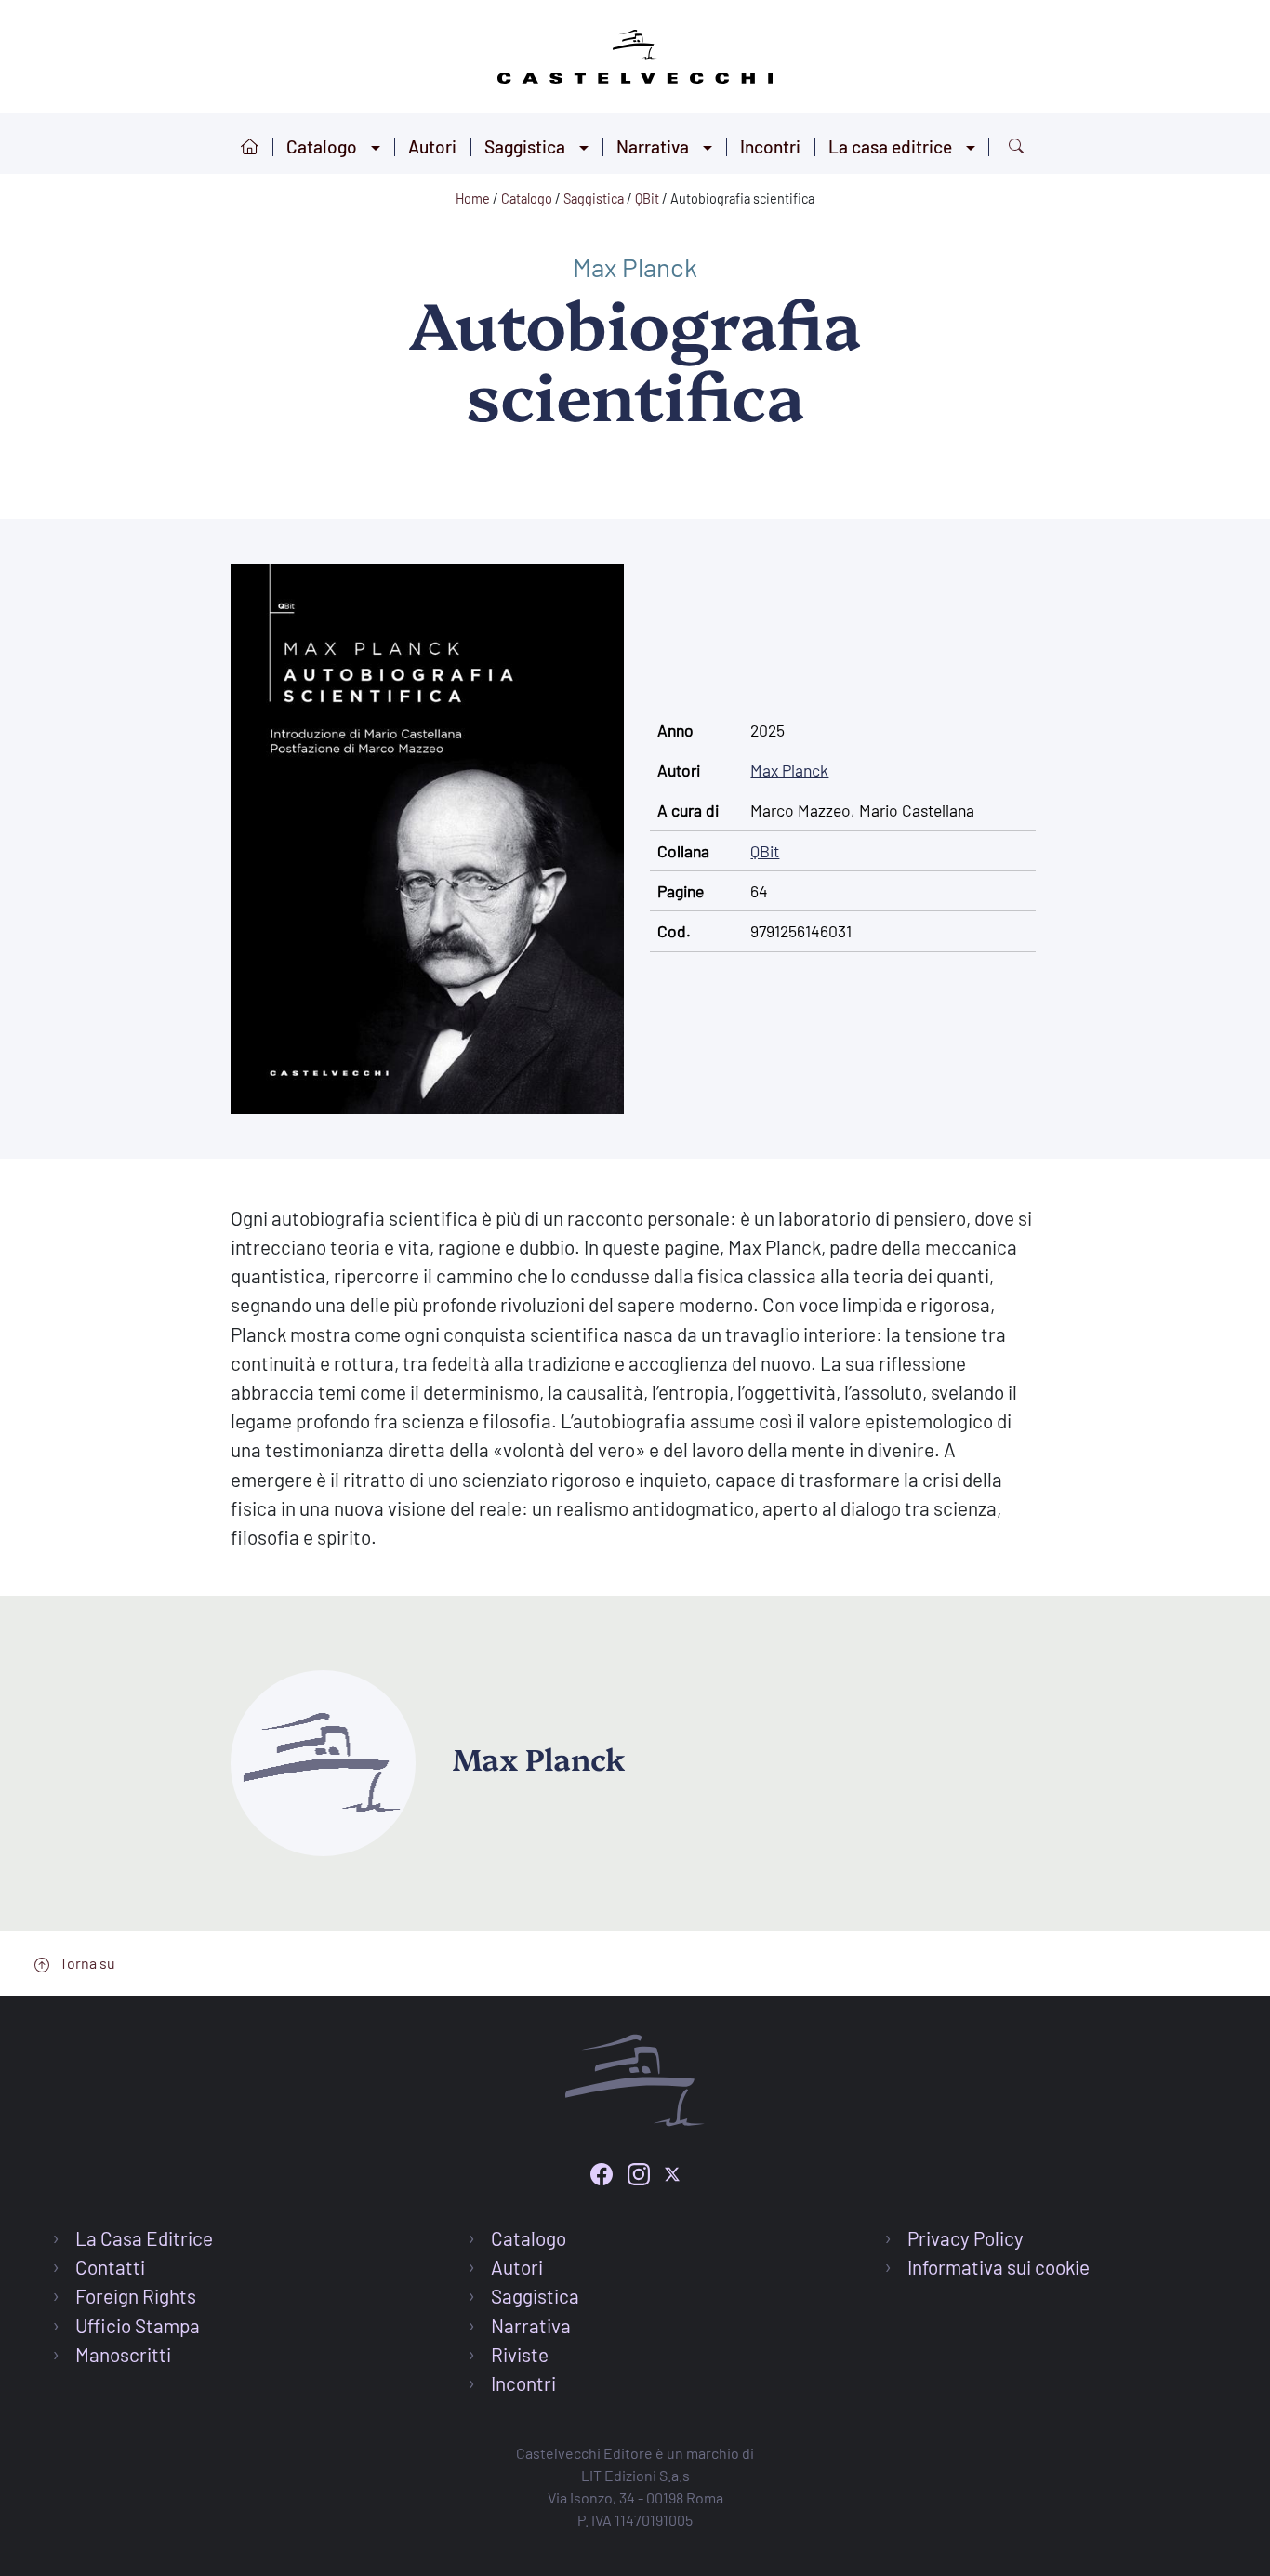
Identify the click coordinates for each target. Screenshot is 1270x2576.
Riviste (520, 2354)
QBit (765, 851)
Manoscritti (123, 2354)
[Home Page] (635, 53)
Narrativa (653, 146)
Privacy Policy (966, 2238)
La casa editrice (890, 146)
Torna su (86, 1963)
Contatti (110, 2267)
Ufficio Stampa (138, 2325)
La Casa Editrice (144, 2238)
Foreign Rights (136, 2296)
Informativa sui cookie (999, 2267)
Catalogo (322, 146)
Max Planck (635, 267)
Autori (432, 146)
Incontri (770, 146)
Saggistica (525, 146)
